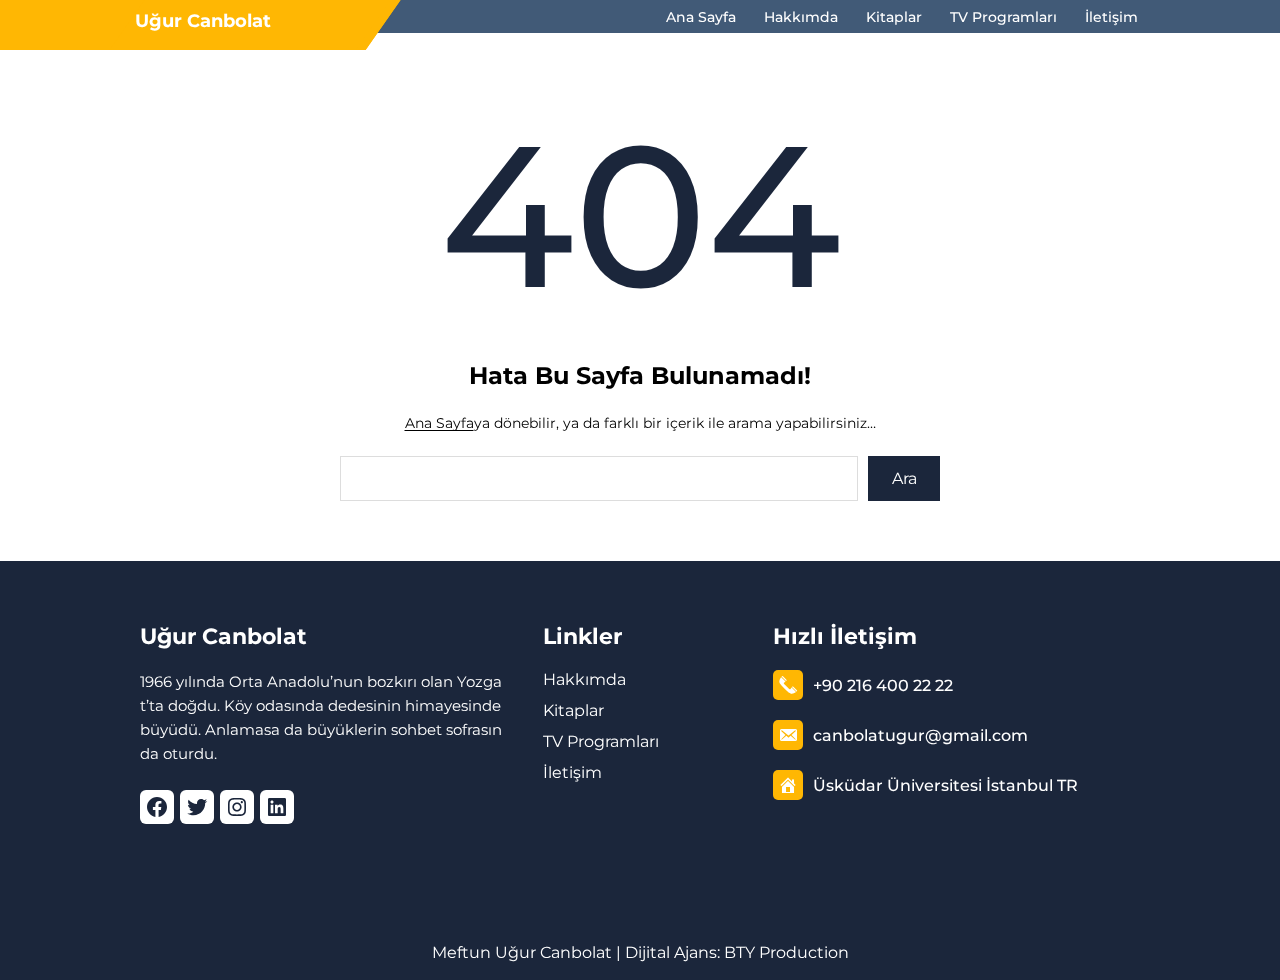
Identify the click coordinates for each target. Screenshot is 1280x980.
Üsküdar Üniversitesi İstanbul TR (945, 785)
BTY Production (786, 952)
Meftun (461, 952)
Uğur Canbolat (203, 21)
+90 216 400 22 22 (883, 685)
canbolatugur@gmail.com (920, 735)
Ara (904, 478)
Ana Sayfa (439, 423)
